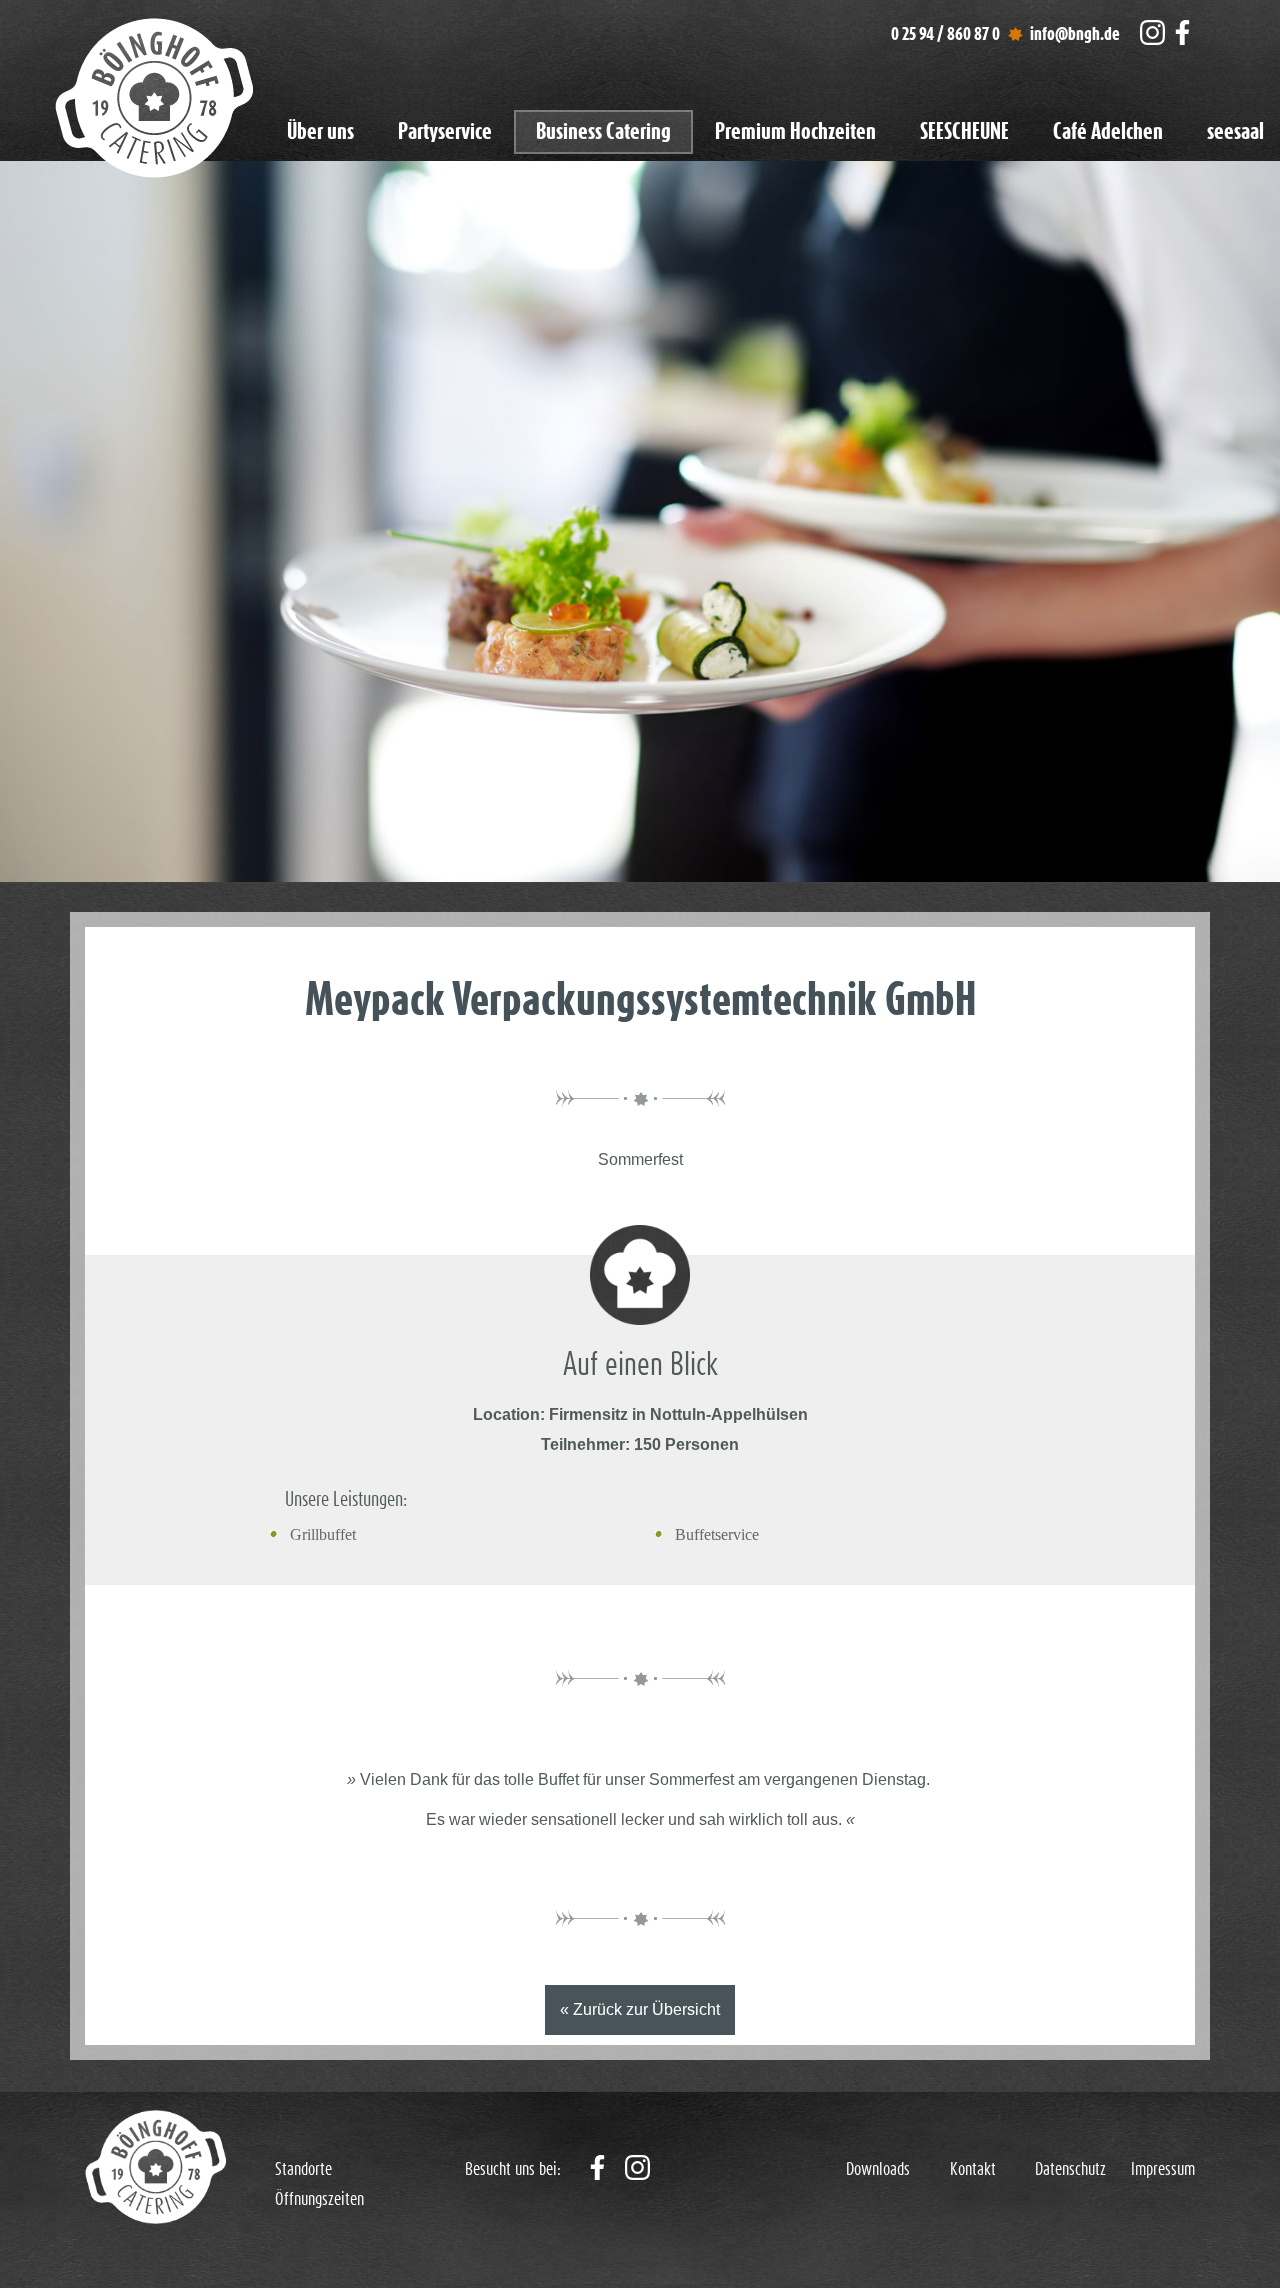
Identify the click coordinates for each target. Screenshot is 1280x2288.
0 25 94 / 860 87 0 (945, 35)
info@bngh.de (1075, 35)
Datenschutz (1070, 2170)
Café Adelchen (1108, 132)
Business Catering (603, 132)
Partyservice (445, 132)
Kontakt (973, 2170)
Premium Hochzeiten (795, 132)
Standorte (303, 2170)
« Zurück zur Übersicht (640, 2009)
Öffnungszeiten (319, 2200)
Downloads (878, 2170)
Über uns (320, 132)
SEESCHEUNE (964, 132)
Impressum (1163, 2170)
